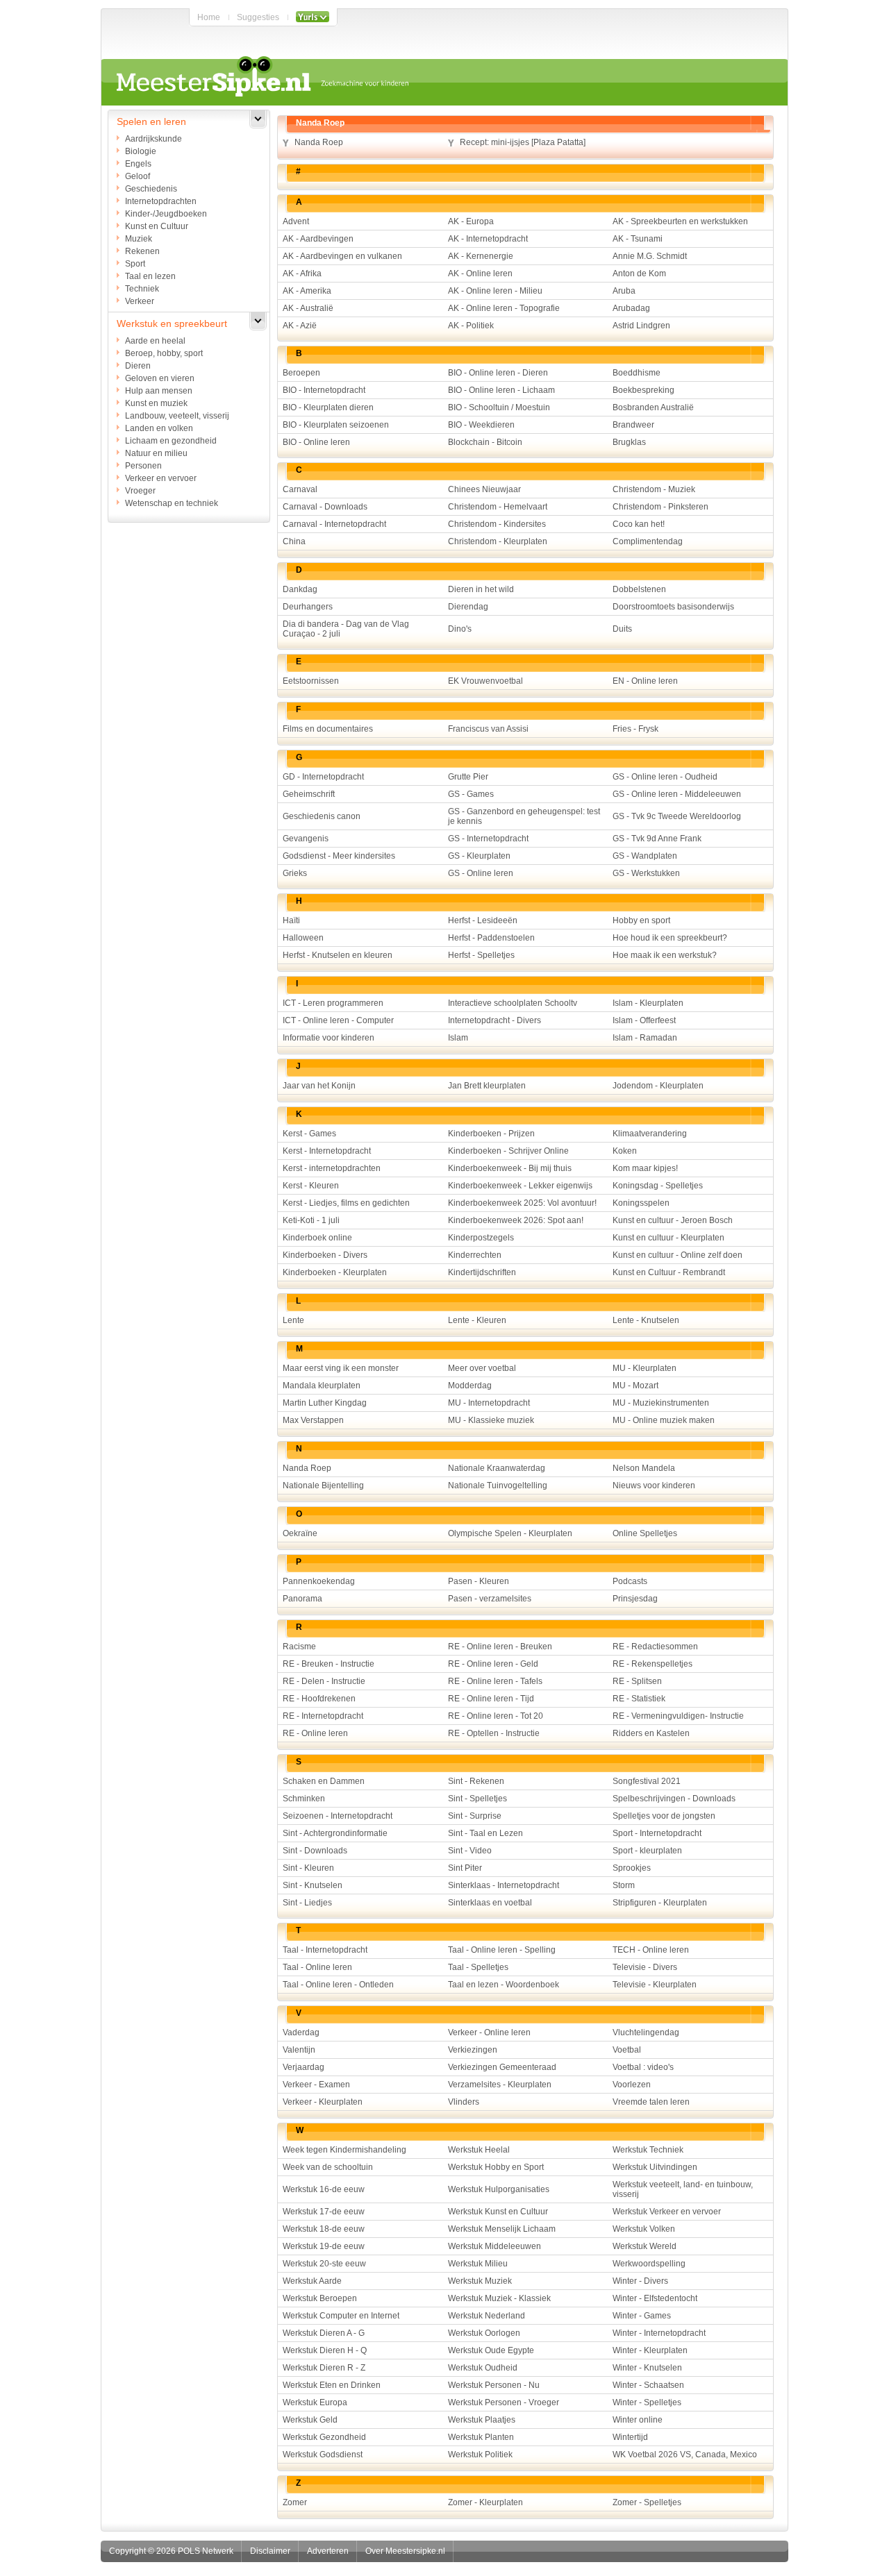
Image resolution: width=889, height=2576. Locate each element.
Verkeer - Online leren (489, 2032)
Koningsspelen (641, 1203)
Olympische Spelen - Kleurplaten (510, 1533)
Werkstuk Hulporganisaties (499, 2189)
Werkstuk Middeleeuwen (495, 2246)
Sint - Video (470, 1851)
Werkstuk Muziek (480, 2281)
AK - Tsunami (638, 239)
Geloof (138, 176)
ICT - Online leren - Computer (338, 1020)
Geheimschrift (309, 794)
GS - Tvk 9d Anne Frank (657, 839)
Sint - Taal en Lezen (485, 1833)
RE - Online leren (315, 1733)
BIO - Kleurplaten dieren (328, 407)
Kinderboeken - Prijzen (491, 1134)
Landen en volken (159, 428)
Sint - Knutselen (313, 1885)
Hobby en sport (641, 920)
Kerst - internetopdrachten (332, 1168)
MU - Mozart (635, 1386)
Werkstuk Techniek (648, 2150)
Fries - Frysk (635, 729)
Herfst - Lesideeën (483, 920)
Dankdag (300, 589)
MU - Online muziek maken (664, 1420)
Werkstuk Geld (310, 2420)
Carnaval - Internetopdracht (334, 524)
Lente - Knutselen (646, 1320)
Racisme (299, 1647)
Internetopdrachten (161, 201)
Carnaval (300, 489)
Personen (143, 466)
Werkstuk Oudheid (483, 2368)
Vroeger (140, 491)
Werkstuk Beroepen (320, 2298)
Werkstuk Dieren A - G (324, 2333)
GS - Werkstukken (646, 873)
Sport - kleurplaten (647, 1851)
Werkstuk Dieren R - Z (324, 2368)
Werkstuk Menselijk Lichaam (502, 2229)
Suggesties (258, 17)
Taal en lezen (150, 276)
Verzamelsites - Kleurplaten (500, 2085)
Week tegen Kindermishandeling (344, 2150)
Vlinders (464, 2102)
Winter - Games (642, 2316)
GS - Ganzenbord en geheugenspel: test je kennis (524, 816)
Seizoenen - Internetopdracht (338, 1816)
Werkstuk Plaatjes (482, 2420)
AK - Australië (308, 308)
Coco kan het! (639, 524)
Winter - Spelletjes (647, 2402)
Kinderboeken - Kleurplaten (335, 1272)
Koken (625, 1151)
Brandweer (633, 425)
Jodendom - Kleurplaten (658, 1086)
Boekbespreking (643, 390)
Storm (624, 1885)
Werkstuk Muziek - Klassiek (499, 2298)
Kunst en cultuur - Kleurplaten (668, 1238)
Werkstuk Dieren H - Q (325, 2350)
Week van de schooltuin (328, 2167)
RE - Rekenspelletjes (653, 1664)
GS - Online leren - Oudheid (665, 777)
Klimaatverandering (650, 1134)
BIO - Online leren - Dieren (498, 373)
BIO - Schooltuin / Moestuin (499, 407)
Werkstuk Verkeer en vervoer (667, 2212)
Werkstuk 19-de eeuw (324, 2246)
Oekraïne (300, 1533)
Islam (458, 1038)
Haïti (291, 920)
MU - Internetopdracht (489, 1403)
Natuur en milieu (156, 453)
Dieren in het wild (481, 589)
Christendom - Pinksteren (660, 507)
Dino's (460, 629)
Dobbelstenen (639, 589)
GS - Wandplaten (645, 856)
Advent (296, 221)
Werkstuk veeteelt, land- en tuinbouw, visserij (683, 2189)
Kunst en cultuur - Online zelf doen (678, 1255)
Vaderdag (301, 2032)
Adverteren (328, 2551)
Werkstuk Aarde (312, 2281)
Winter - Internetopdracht (659, 2333)
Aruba (624, 291)
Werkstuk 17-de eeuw (324, 2212)
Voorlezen (632, 2085)
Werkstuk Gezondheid (324, 2437)
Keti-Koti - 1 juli (311, 1220)
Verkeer (140, 301)
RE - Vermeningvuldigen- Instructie (678, 1716)
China (294, 541)
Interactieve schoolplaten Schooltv (513, 1003)
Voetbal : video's (643, 2067)
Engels (138, 164)
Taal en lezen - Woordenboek (504, 1985)
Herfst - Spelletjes (481, 955)
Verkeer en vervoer (161, 478)
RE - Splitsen (637, 1681)
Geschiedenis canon (322, 816)
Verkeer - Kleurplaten (323, 2102)
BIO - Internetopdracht (324, 390)
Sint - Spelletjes (477, 1799)
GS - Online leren (481, 873)
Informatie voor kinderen (329, 1038)
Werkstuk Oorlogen (484, 2333)
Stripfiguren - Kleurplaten (660, 1903)
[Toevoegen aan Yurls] (313, 17)
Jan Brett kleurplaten (487, 1086)
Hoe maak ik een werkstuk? (665, 955)
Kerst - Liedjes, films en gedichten (346, 1203)
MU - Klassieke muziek (491, 1420)
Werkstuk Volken (644, 2229)
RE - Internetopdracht (323, 1716)
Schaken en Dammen (324, 1781)
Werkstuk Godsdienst (323, 2455)
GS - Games (471, 794)
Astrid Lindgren (641, 326)
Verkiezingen (473, 2050)
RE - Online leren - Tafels (495, 1681)
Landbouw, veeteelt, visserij (177, 416)
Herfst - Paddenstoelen (491, 938)
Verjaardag (304, 2067)
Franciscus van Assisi (488, 729)
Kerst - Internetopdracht (327, 1151)
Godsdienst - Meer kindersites (339, 856)
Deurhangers (308, 607)
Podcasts (630, 1581)
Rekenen (142, 251)
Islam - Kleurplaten (648, 1003)
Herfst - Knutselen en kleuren (338, 955)
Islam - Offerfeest (644, 1020)
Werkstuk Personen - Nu (494, 2385)
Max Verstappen (313, 1420)
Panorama (302, 1599)
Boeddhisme (637, 373)
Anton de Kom (639, 273)
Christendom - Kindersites (497, 524)
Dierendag (468, 607)
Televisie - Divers (645, 1967)
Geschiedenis (151, 189)
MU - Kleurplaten (645, 1368)
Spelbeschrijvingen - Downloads (674, 1799)
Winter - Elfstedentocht (655, 2298)
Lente (293, 1320)
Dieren (138, 366)
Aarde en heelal (155, 341)
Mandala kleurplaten (322, 1386)
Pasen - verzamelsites (490, 1599)
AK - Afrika (302, 273)
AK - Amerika (307, 291)
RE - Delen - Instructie (324, 1681)
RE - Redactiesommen (655, 1647)
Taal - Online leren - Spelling (502, 1950)
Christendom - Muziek (654, 489)
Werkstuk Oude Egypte (491, 2350)
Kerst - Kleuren (311, 1186)
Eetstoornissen (311, 681)
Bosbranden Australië (653, 407)
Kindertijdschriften (482, 1272)
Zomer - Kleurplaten (485, 2502)
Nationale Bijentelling (323, 1485)
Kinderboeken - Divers (325, 1255)
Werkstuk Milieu (478, 2264)
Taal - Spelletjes (478, 1967)
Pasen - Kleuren (479, 1581)
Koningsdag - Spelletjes (658, 1186)
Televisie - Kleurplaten (655, 1985)
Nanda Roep (319, 142)
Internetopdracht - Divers (495, 1020)
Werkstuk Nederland (487, 2316)
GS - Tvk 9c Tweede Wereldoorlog (677, 816)
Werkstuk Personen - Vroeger (504, 2402)
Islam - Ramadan (645, 1038)
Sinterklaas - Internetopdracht (504, 1885)
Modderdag (470, 1386)
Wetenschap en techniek (172, 503)
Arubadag (631, 308)
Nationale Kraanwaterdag (497, 1468)
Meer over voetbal (482, 1368)
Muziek (139, 239)
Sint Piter (465, 1868)
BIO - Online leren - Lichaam (501, 390)
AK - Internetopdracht (488, 239)
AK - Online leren (480, 273)
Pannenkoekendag (319, 1581)
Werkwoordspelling (649, 2264)
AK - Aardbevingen (318, 239)
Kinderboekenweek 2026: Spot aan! (516, 1220)
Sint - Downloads (315, 1851)
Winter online (638, 2420)
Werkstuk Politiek (480, 2455)
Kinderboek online (317, 1238)
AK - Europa (471, 221)
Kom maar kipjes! (645, 1168)
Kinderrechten (475, 1255)
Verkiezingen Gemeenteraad (502, 2067)
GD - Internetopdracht (323, 777)
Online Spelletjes (645, 1533)
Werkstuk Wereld (645, 2246)
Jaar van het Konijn (319, 1086)
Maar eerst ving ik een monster (341, 1368)
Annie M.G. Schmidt (650, 256)
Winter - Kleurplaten (650, 2350)
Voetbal (627, 2050)
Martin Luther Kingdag (325, 1403)
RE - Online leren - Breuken (500, 1647)
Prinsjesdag (635, 1599)
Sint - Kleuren (308, 1868)
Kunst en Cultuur (157, 226)
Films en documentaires (328, 729)
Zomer (295, 2502)
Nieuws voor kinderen (654, 1485)
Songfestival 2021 (647, 1781)
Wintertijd (630, 2437)
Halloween (303, 938)
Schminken (304, 1799)
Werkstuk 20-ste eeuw (324, 2264)
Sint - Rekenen (476, 1781)
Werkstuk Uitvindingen (655, 2167)
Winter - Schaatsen (648, 2385)
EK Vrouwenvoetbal (485, 681)
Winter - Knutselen (647, 2368)
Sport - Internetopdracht (657, 1833)
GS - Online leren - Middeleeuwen (677, 794)
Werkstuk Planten (481, 2437)
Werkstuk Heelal (479, 2150)
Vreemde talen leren (651, 2102)
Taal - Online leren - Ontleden (338, 1985)
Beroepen (301, 373)
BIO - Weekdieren (481, 425)
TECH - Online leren (651, 1950)
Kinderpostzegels (481, 1238)
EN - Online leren (645, 681)
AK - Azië (300, 326)
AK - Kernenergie (481, 256)
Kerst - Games (309, 1134)
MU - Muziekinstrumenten (661, 1403)
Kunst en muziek (156, 403)
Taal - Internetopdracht (325, 1950)
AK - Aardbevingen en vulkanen (342, 256)
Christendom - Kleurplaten (498, 541)
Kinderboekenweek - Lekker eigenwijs (520, 1186)
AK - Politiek (471, 326)
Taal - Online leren (317, 1967)
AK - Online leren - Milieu (495, 291)
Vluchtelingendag (646, 2032)
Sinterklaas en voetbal (490, 1903)
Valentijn (299, 2050)
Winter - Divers (640, 2281)
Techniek (142, 289)
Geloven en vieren (160, 378)
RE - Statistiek (639, 1699)
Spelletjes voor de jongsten (664, 1816)
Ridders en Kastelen (651, 1733)
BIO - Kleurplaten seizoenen (336, 425)
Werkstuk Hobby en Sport (496, 2167)
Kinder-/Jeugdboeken (166, 214)
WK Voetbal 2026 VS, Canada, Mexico (685, 2455)
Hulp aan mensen (159, 391)
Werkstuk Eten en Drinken (332, 2385)
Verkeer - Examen (316, 2085)
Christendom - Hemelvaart (498, 507)
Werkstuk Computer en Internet (341, 2316)
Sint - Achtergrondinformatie (335, 1833)
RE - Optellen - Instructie (494, 1733)
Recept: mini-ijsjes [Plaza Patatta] (523, 142)
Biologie (141, 151)
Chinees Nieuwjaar (484, 489)
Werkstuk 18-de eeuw (324, 2229)
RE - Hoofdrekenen (319, 1699)
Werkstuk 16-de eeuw (324, 2189)
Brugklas (629, 442)
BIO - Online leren (316, 442)
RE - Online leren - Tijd (491, 1699)
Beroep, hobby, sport (164, 353)
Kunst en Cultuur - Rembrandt (669, 1272)
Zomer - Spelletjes (647, 2502)
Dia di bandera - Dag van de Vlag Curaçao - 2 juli (346, 629)
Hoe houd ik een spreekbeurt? (670, 938)
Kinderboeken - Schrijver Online (508, 1151)
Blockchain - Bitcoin (485, 442)
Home (209, 17)
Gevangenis (306, 839)
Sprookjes (632, 1868)
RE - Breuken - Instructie (329, 1664)
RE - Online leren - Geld (493, 1664)
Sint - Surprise (475, 1816)
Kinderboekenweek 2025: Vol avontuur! (522, 1203)
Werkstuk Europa (315, 2402)
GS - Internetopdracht (488, 839)
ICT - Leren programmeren (333, 1003)
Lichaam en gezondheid (171, 441)
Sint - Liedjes (307, 1903)
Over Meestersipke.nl (405, 2551)
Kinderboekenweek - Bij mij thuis (510, 1168)
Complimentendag (648, 541)
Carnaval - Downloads (325, 507)
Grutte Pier (468, 777)
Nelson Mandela (644, 1468)
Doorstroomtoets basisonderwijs (673, 607)
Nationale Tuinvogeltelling (498, 1485)
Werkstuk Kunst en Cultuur (498, 2212)
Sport (135, 264)
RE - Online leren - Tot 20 (496, 1716)
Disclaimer (270, 2551)
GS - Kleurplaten (479, 856)
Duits (622, 629)
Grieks (295, 873)
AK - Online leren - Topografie (504, 308)
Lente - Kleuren (477, 1320)
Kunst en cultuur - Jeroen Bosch (673, 1220)
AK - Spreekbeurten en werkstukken (680, 221)
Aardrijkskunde (153, 139)
